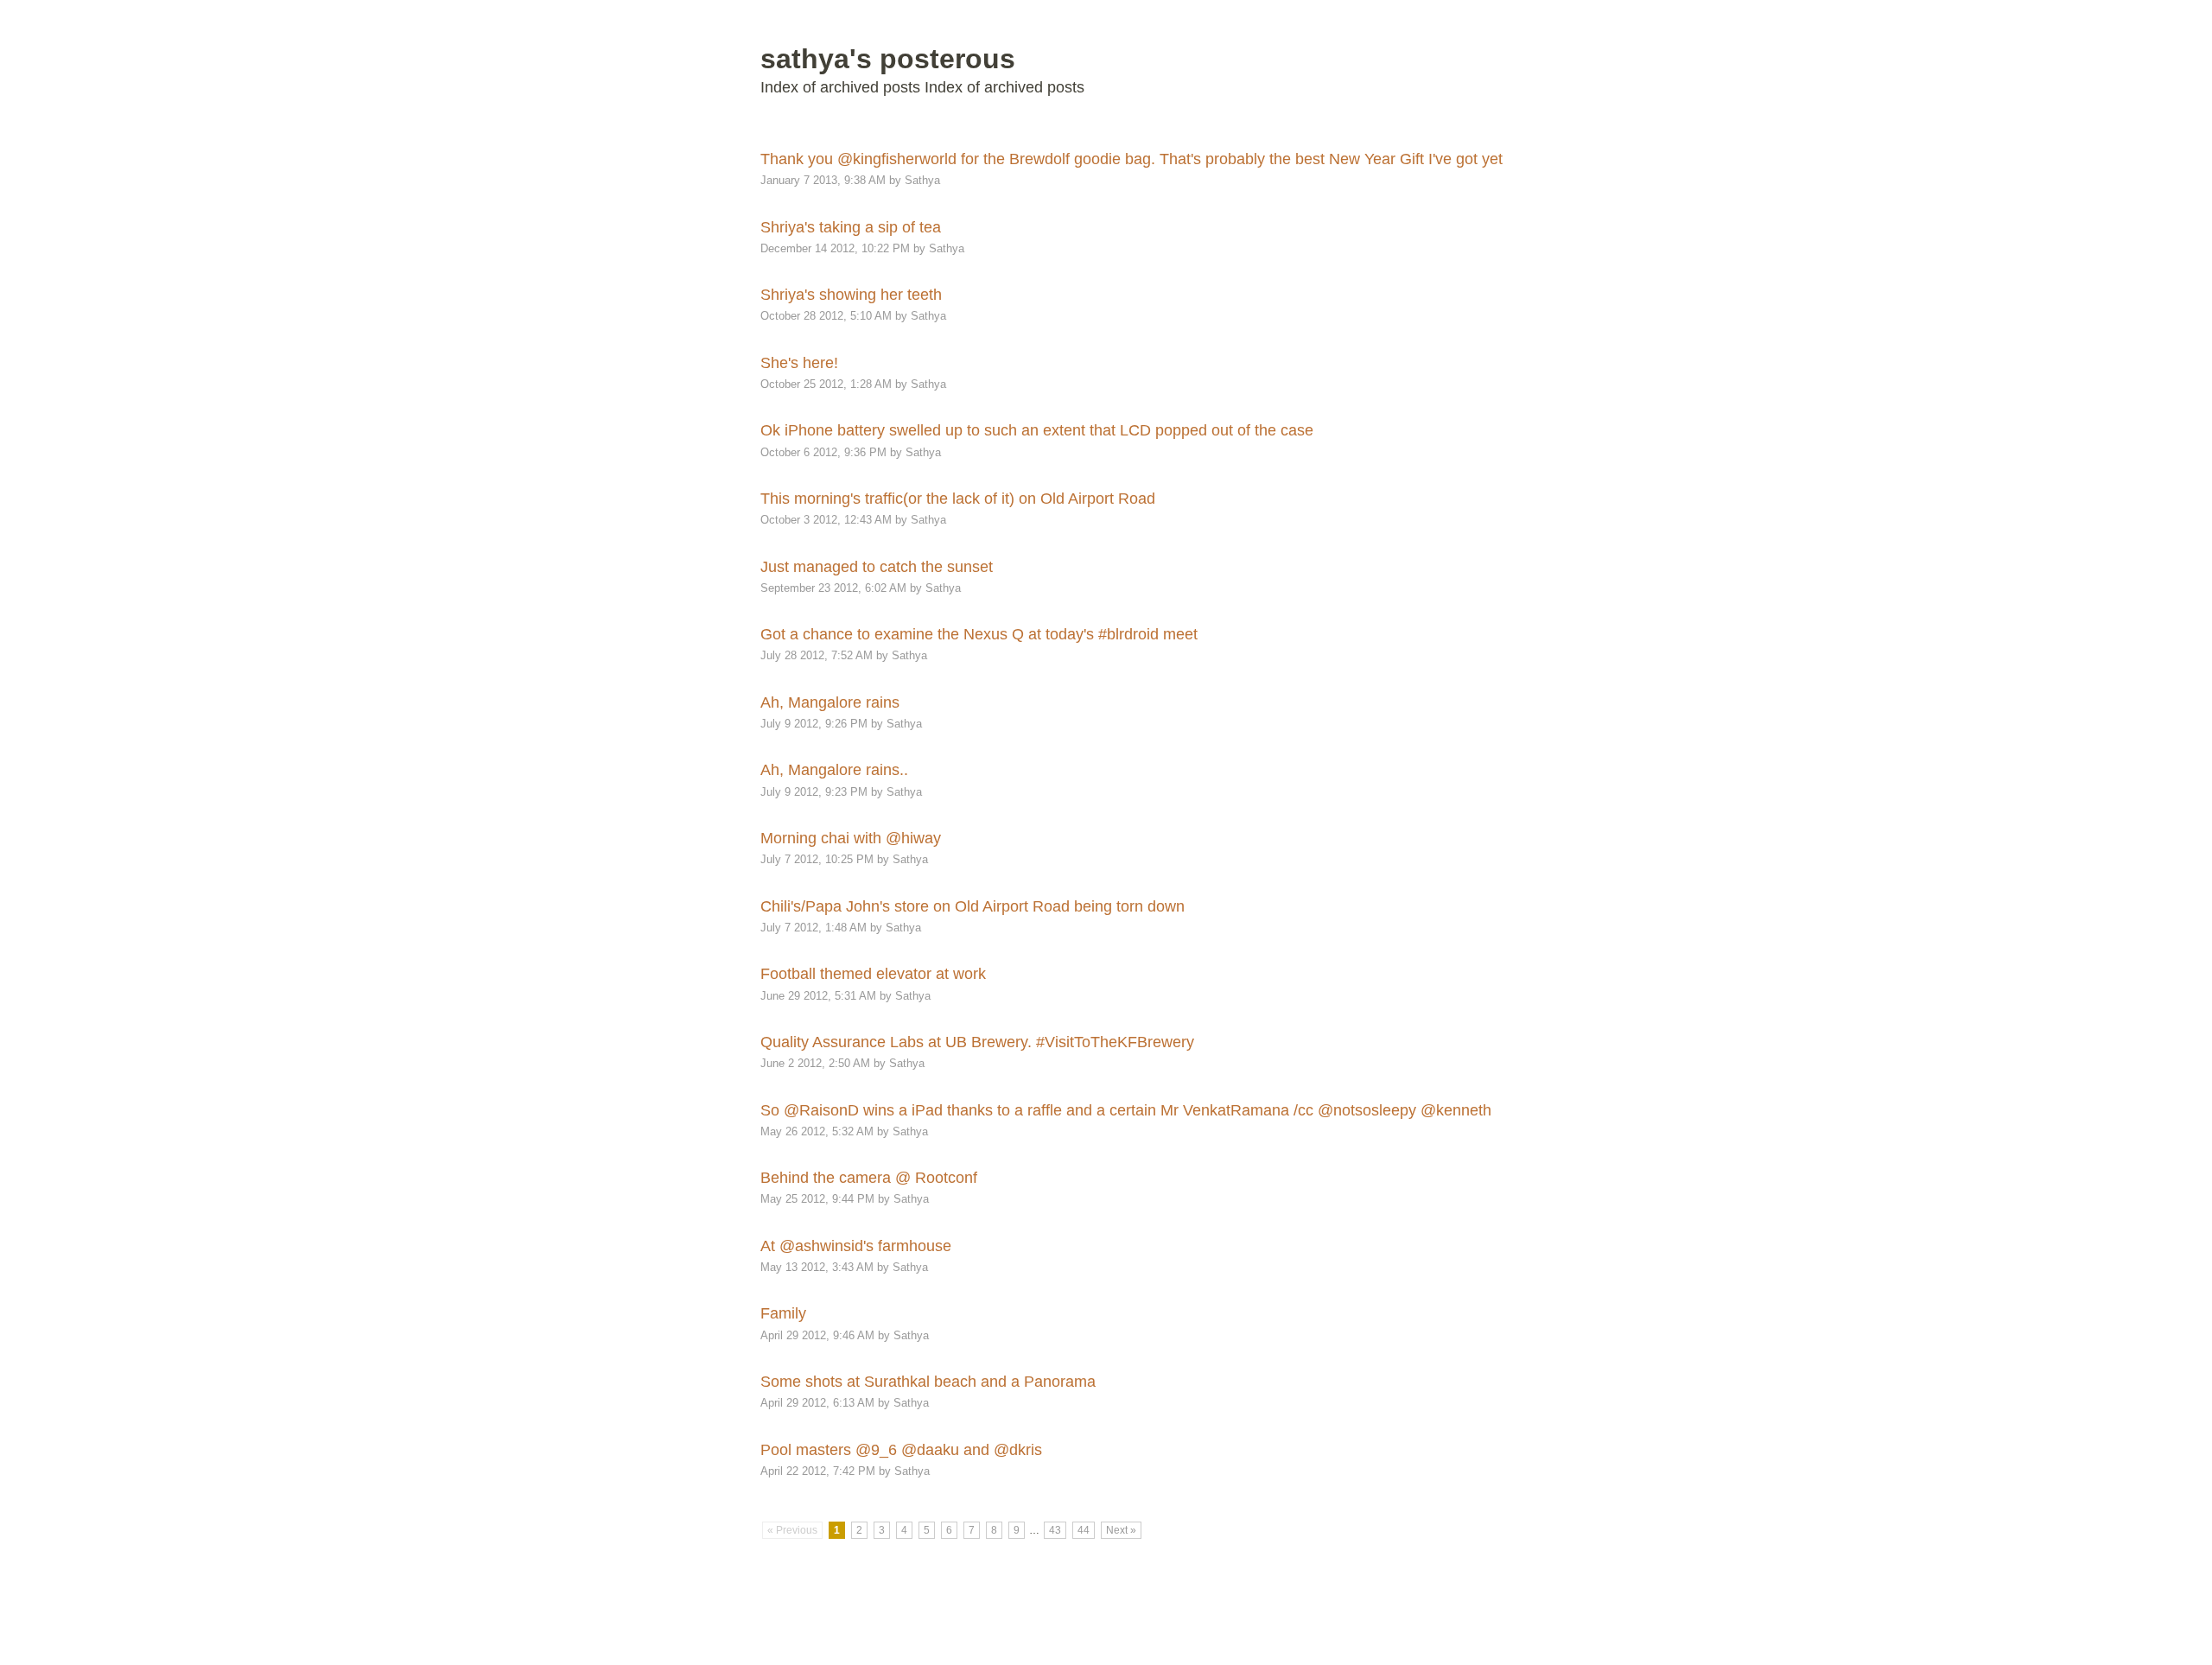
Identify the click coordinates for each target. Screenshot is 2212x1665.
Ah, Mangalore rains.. (834, 770)
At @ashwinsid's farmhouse (856, 1246)
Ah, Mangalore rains (830, 702)
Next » (1121, 1530)
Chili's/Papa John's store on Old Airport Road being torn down (973, 906)
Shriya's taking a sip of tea (851, 227)
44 (1084, 1530)
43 (1055, 1530)
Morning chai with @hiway (851, 838)
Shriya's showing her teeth (851, 295)
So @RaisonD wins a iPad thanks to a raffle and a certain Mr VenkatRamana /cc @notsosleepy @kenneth (1126, 1110)
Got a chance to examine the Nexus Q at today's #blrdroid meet (979, 634)
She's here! (799, 363)
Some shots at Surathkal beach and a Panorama (928, 1382)
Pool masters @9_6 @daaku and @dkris (901, 1450)
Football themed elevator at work (873, 974)
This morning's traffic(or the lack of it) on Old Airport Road (958, 499)
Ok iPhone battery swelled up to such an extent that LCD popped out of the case (1037, 430)
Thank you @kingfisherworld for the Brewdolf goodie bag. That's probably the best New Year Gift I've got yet (1131, 159)
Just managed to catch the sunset (877, 567)
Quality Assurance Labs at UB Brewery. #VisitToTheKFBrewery (977, 1042)
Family (783, 1313)
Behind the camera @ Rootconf (869, 1178)
